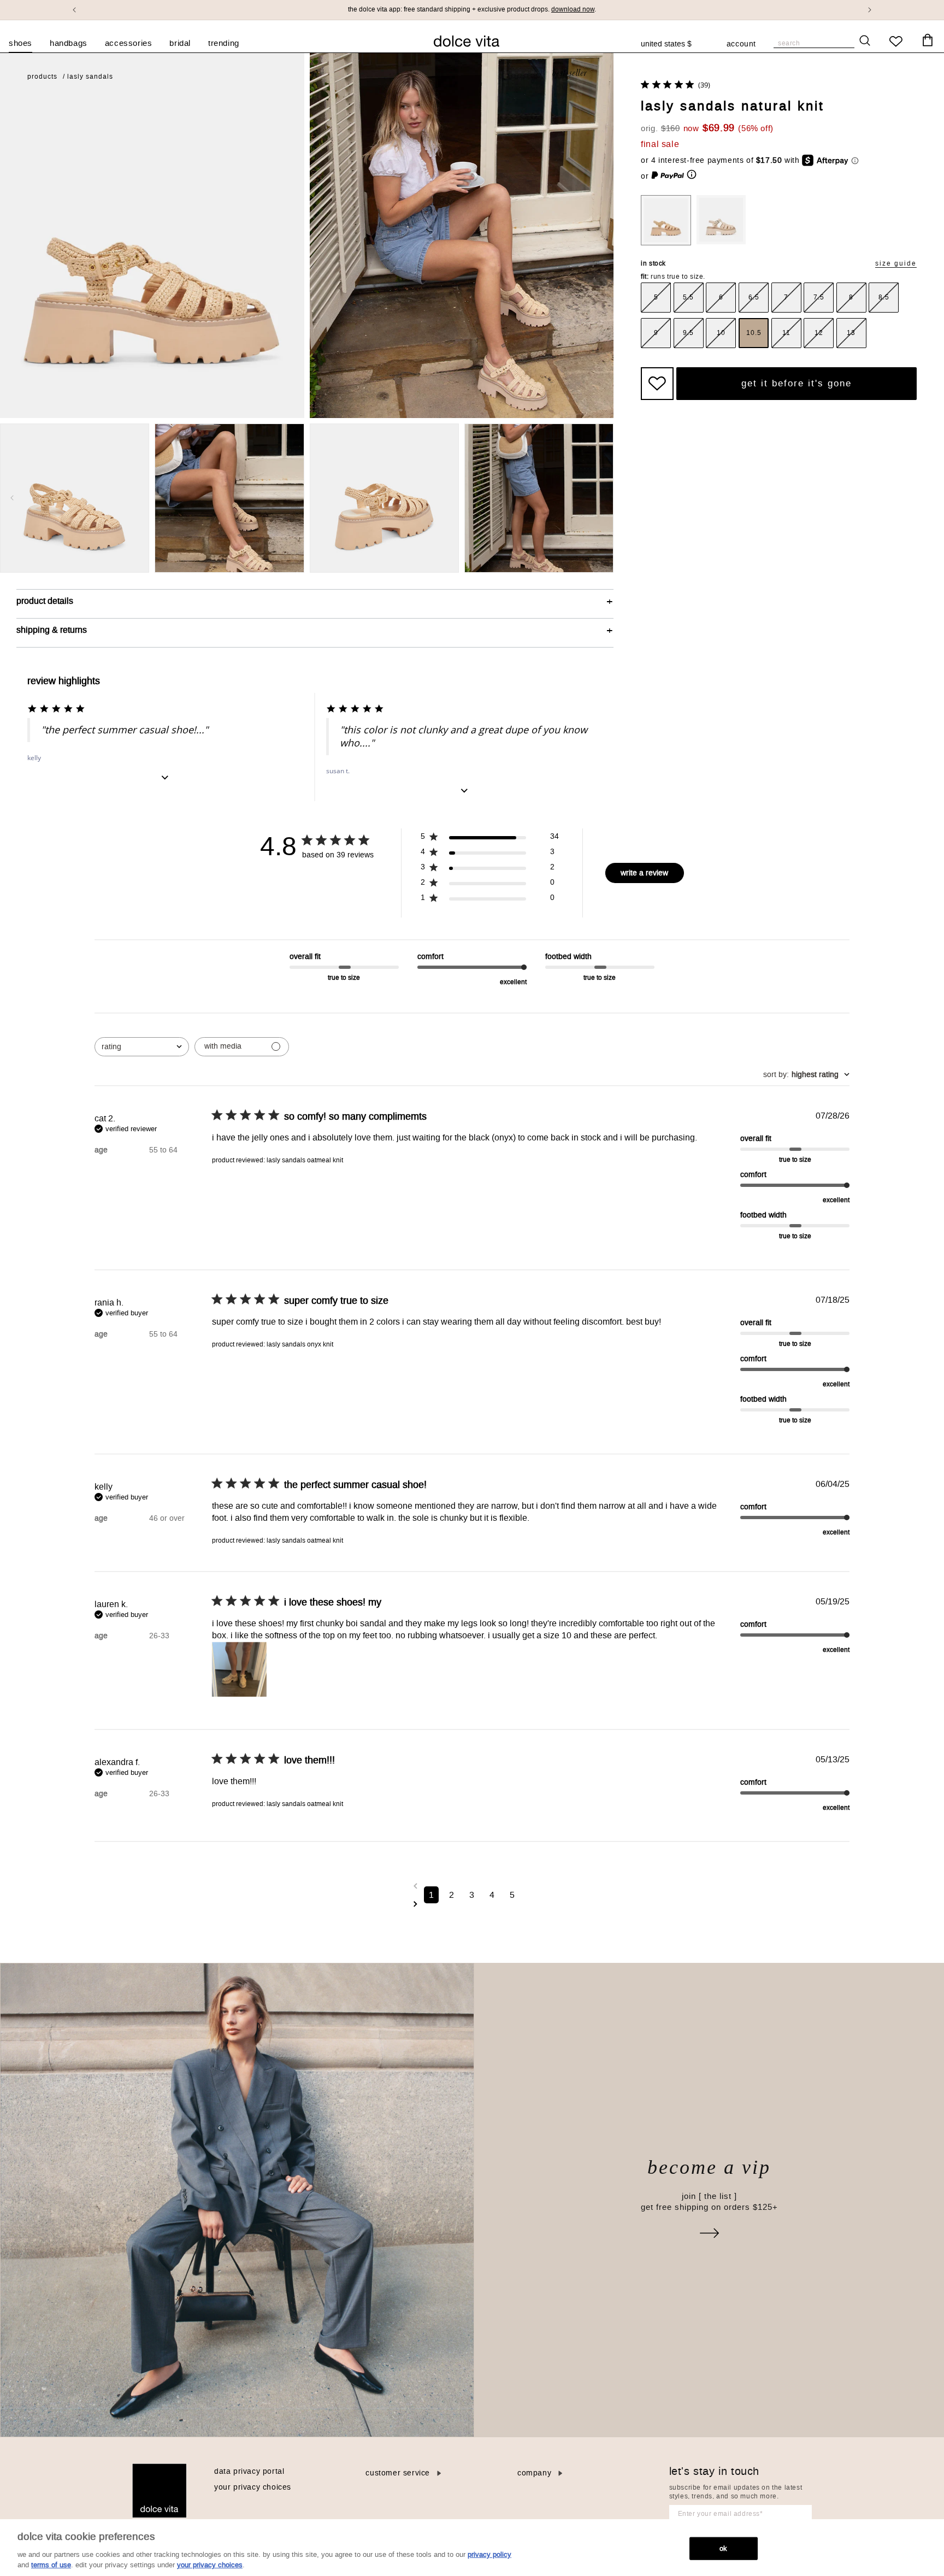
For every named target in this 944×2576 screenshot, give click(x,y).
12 (819, 333)
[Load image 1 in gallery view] (75, 498)
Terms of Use (51, 2565)
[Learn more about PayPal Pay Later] (674, 176)
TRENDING (224, 43)
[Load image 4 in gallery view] (539, 498)
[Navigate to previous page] (472, 1886)
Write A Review (644, 873)
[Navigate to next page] (472, 1904)
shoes (20, 43)
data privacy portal (249, 2471)
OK (723, 2548)
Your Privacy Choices (253, 2487)
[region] (472, 2548)
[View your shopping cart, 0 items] (928, 40)
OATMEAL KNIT (721, 220)
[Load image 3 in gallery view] (384, 498)
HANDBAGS (69, 43)
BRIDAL (180, 43)
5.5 (688, 297)
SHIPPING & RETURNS (52, 630)
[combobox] (672, 44)
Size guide (896, 264)
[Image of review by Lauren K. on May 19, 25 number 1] (239, 1669)
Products (42, 77)
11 (786, 333)
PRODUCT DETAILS (45, 601)
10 (721, 333)
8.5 (884, 297)
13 (851, 333)
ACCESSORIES (129, 43)
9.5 (688, 333)
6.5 (754, 297)
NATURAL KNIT (666, 220)
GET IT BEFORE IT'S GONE (796, 383)
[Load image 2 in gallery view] (229, 498)
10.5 (754, 333)
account (741, 45)
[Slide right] (601, 498)
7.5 (819, 297)
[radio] (656, 298)
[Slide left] (12, 498)
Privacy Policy (489, 2554)
